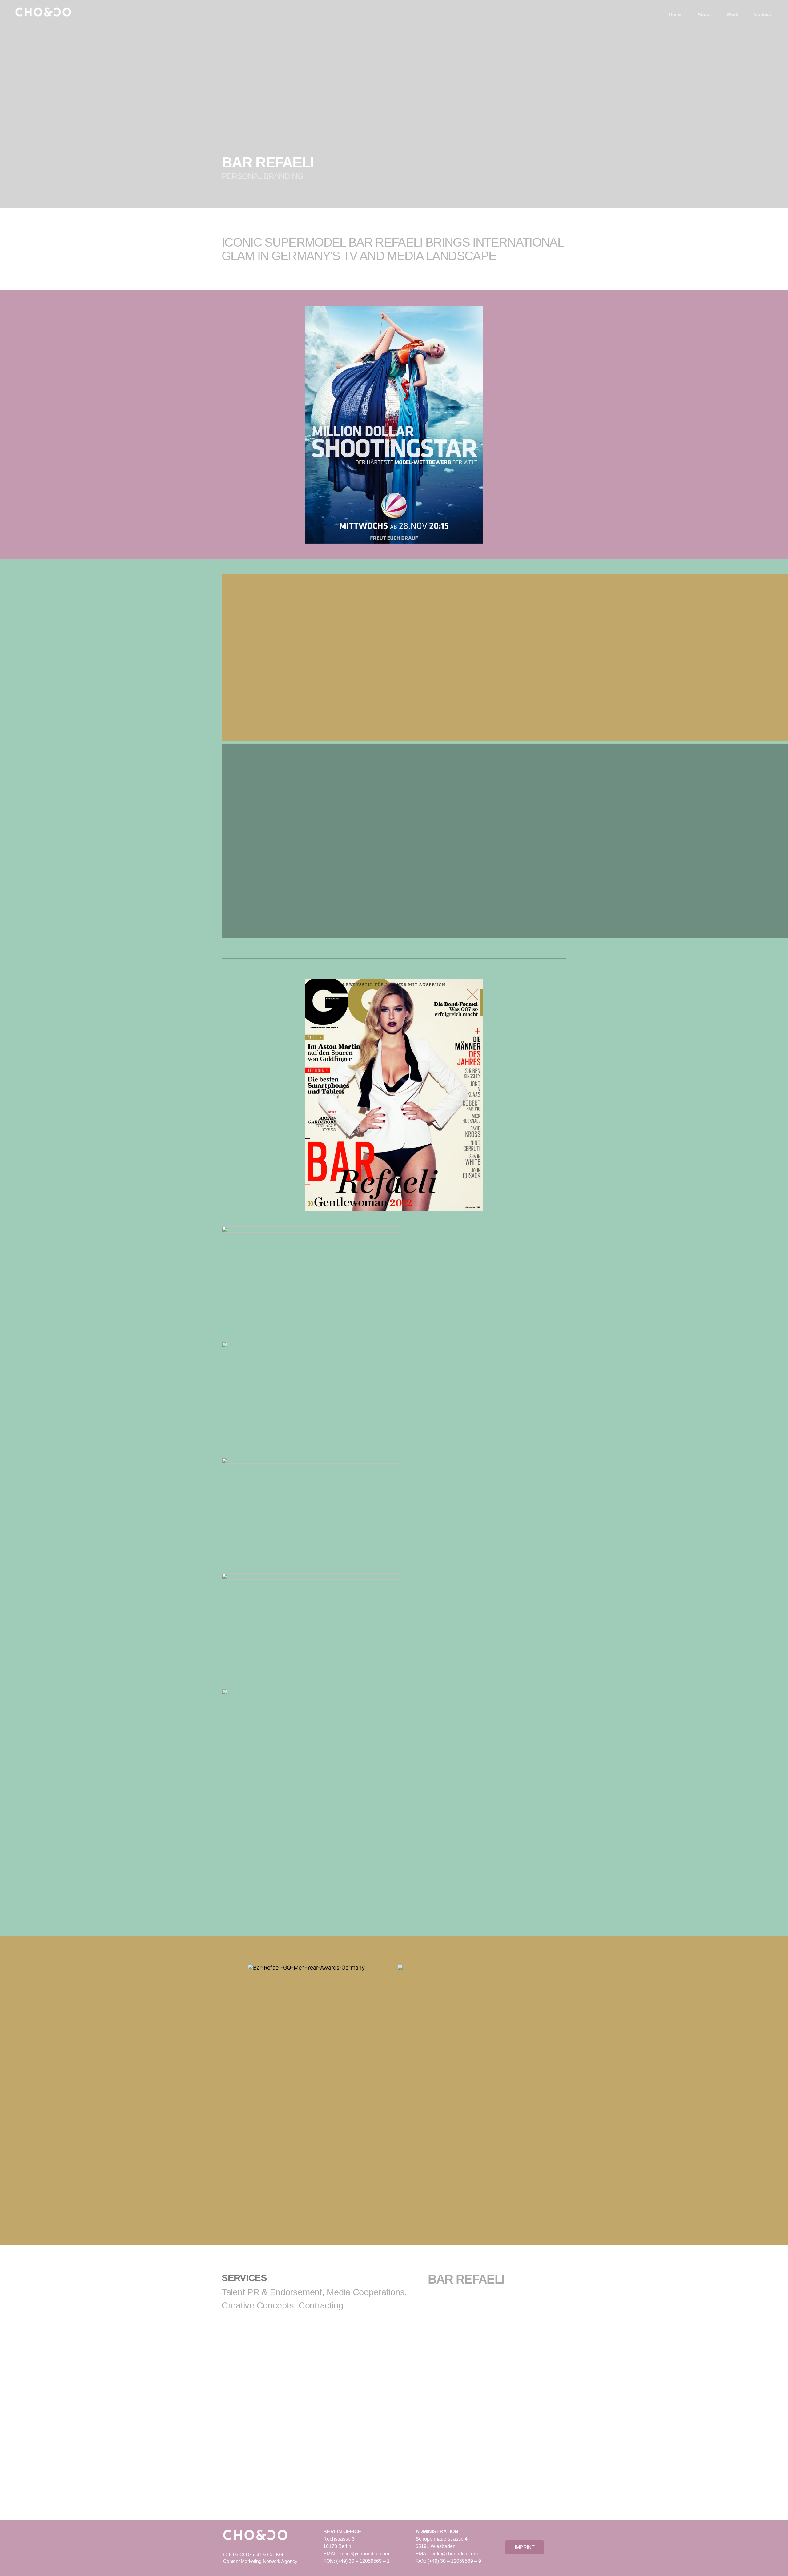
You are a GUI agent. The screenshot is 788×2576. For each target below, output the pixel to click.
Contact (763, 14)
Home (675, 14)
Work (732, 14)
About (704, 14)
